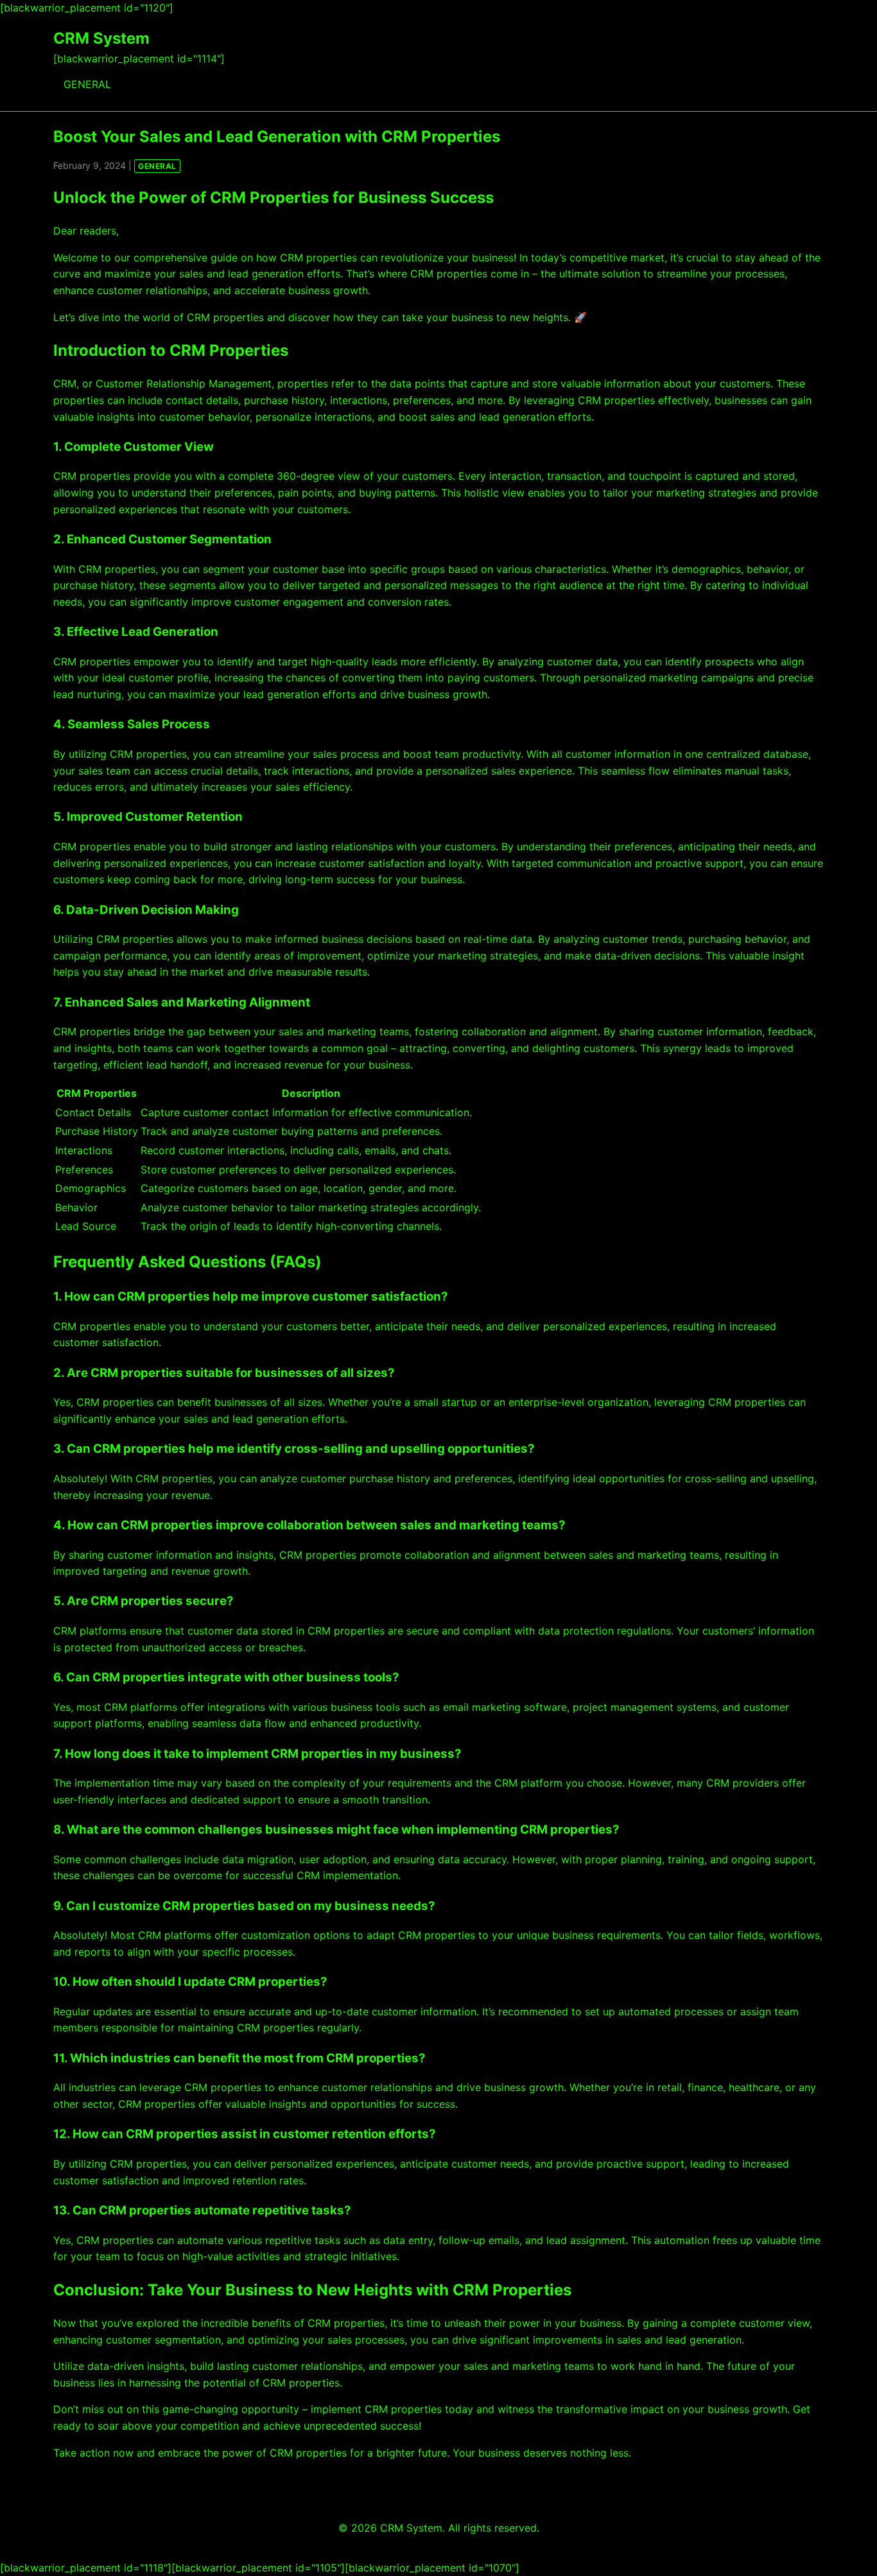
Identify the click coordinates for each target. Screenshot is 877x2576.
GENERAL (87, 84)
